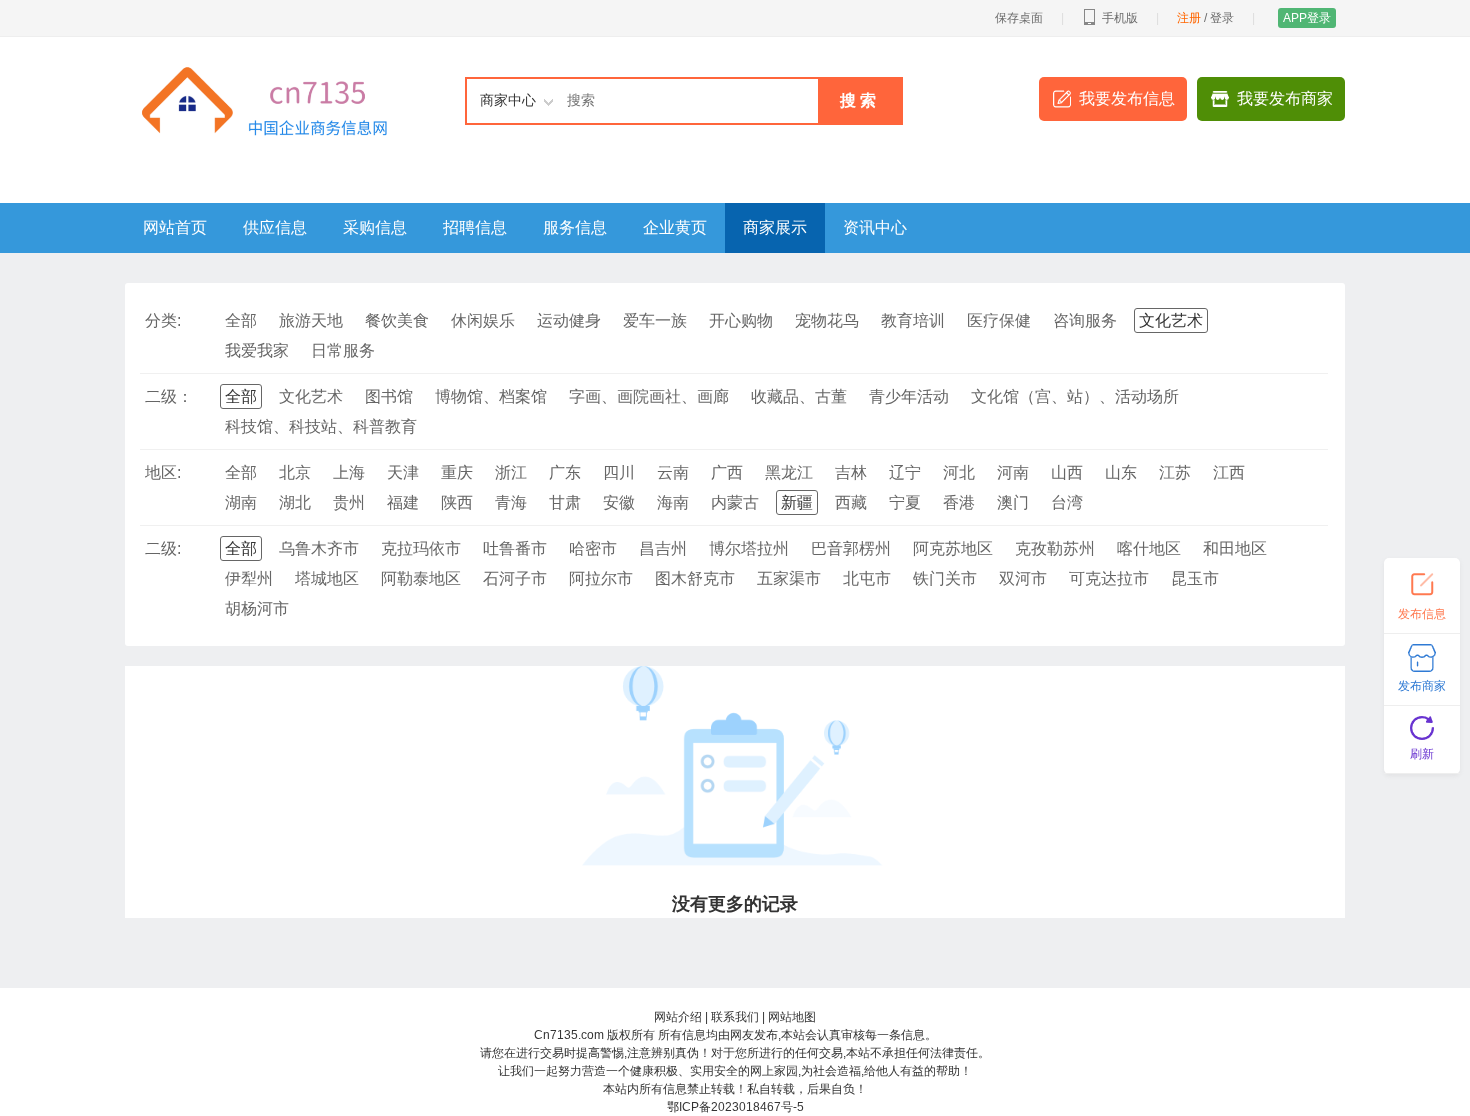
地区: (163, 472)
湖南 (241, 502)
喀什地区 (1149, 548)
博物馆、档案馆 (491, 396)
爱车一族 (655, 320)
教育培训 (913, 320)
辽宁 (905, 472)
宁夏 (905, 502)
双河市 (1023, 578)
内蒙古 (735, 502)
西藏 (851, 502)
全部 (241, 320)
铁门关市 (945, 578)
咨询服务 (1085, 320)
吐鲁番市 (515, 548)
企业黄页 (675, 227)
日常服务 (343, 350)
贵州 (349, 502)
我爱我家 (257, 350)
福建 (403, 502)
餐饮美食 (397, 320)
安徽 (619, 502)
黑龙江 (789, 472)
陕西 (457, 502)
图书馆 (389, 396)
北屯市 (867, 578)
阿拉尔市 (601, 578)
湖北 (295, 502)
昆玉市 (1195, 578)
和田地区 (1235, 548)
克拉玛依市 (421, 548)
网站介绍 (678, 1017)
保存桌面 (1019, 18)
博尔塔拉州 (749, 548)
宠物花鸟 (827, 320)
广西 (727, 472)
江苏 (1175, 472)
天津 (403, 472)
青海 (511, 502)
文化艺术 (1171, 320)
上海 (349, 472)
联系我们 (735, 1017)
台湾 (1067, 502)
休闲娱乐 (483, 320)
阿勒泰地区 (421, 578)
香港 (959, 502)
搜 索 (858, 100)
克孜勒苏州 (1055, 548)
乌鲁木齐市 (319, 548)
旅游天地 (311, 320)
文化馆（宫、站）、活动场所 (1075, 396)
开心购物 (741, 320)
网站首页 (175, 227)
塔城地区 (327, 578)
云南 (673, 472)
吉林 (851, 472)
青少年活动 (909, 396)
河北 (959, 472)
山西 (1067, 472)
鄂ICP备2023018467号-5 (735, 1107)
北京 (295, 472)
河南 (1013, 472)
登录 (1222, 18)
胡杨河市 (257, 608)
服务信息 (575, 227)
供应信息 (275, 227)
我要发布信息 (1127, 98)
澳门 (1013, 502)
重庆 (457, 472)
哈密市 (593, 548)
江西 (1229, 472)
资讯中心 (875, 227)
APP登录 (1307, 18)
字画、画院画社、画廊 (649, 396)
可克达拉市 (1109, 578)
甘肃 (565, 502)
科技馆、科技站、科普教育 (321, 426)
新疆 (797, 502)
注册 (1189, 18)
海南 (673, 502)
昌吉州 (663, 548)
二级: (163, 548)
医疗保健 (999, 320)
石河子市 (515, 578)
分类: (163, 320)
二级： (169, 396)
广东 (565, 472)
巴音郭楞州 (851, 548)
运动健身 (569, 320)
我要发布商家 (1285, 98)
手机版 (1120, 18)
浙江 (511, 472)
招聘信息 (475, 227)
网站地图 (792, 1017)
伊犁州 (249, 578)
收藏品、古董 (799, 396)
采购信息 (375, 227)
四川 (619, 472)
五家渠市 (789, 578)
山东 (1121, 472)
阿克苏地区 (953, 548)
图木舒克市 (695, 578)
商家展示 (775, 227)
